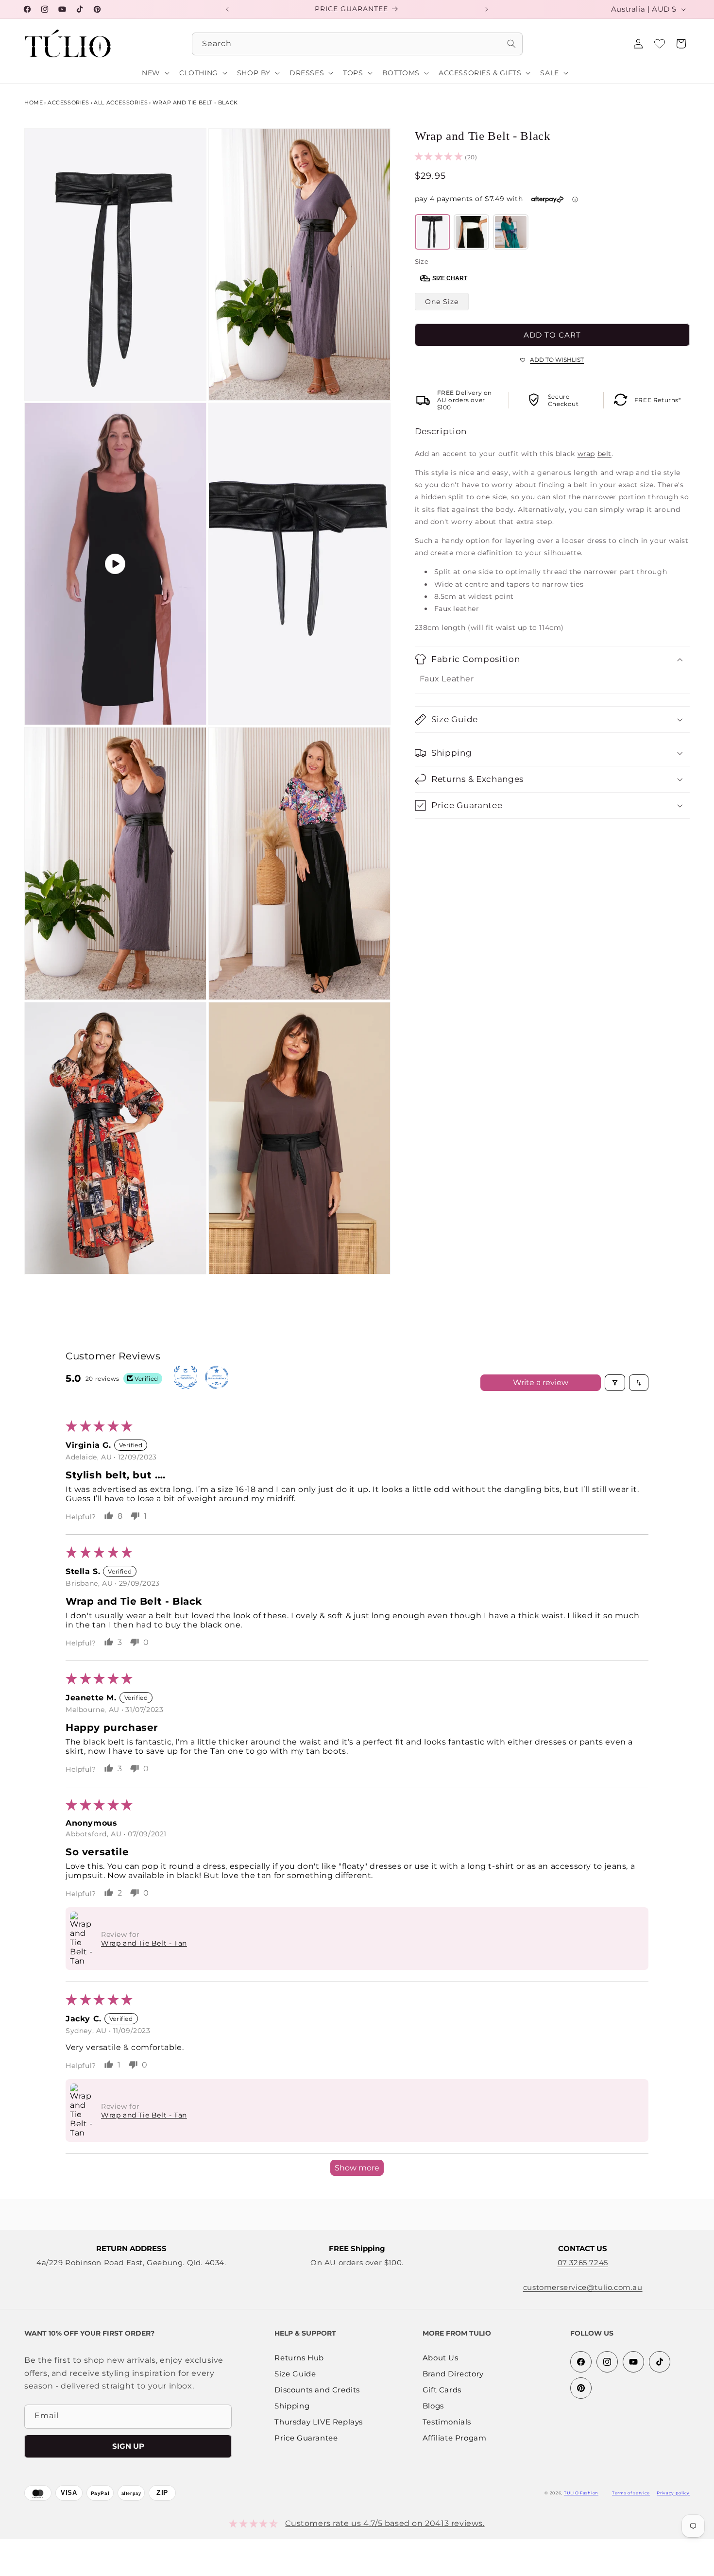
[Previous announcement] (227, 9)
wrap (586, 454)
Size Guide (295, 2374)
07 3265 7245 (583, 2262)
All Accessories (121, 102)
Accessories (68, 102)
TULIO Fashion (581, 2493)
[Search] (511, 44)
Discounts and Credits (317, 2390)
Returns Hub (299, 2358)
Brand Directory (453, 2374)
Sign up (128, 2446)
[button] (681, 44)
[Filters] (615, 1383)
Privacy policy (673, 2493)
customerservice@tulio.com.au (583, 2287)
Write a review (541, 1382)
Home (34, 102)
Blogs (433, 2406)
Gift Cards (442, 2390)
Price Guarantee (306, 2438)
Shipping (292, 2406)
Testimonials (447, 2422)
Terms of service (631, 2493)
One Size (442, 302)
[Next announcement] (487, 9)
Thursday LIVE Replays (319, 2422)
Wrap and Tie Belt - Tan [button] (144, 1943)
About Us (441, 2358)
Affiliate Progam (455, 2438)
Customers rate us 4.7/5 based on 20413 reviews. (385, 2523)
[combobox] (357, 44)
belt (604, 454)
